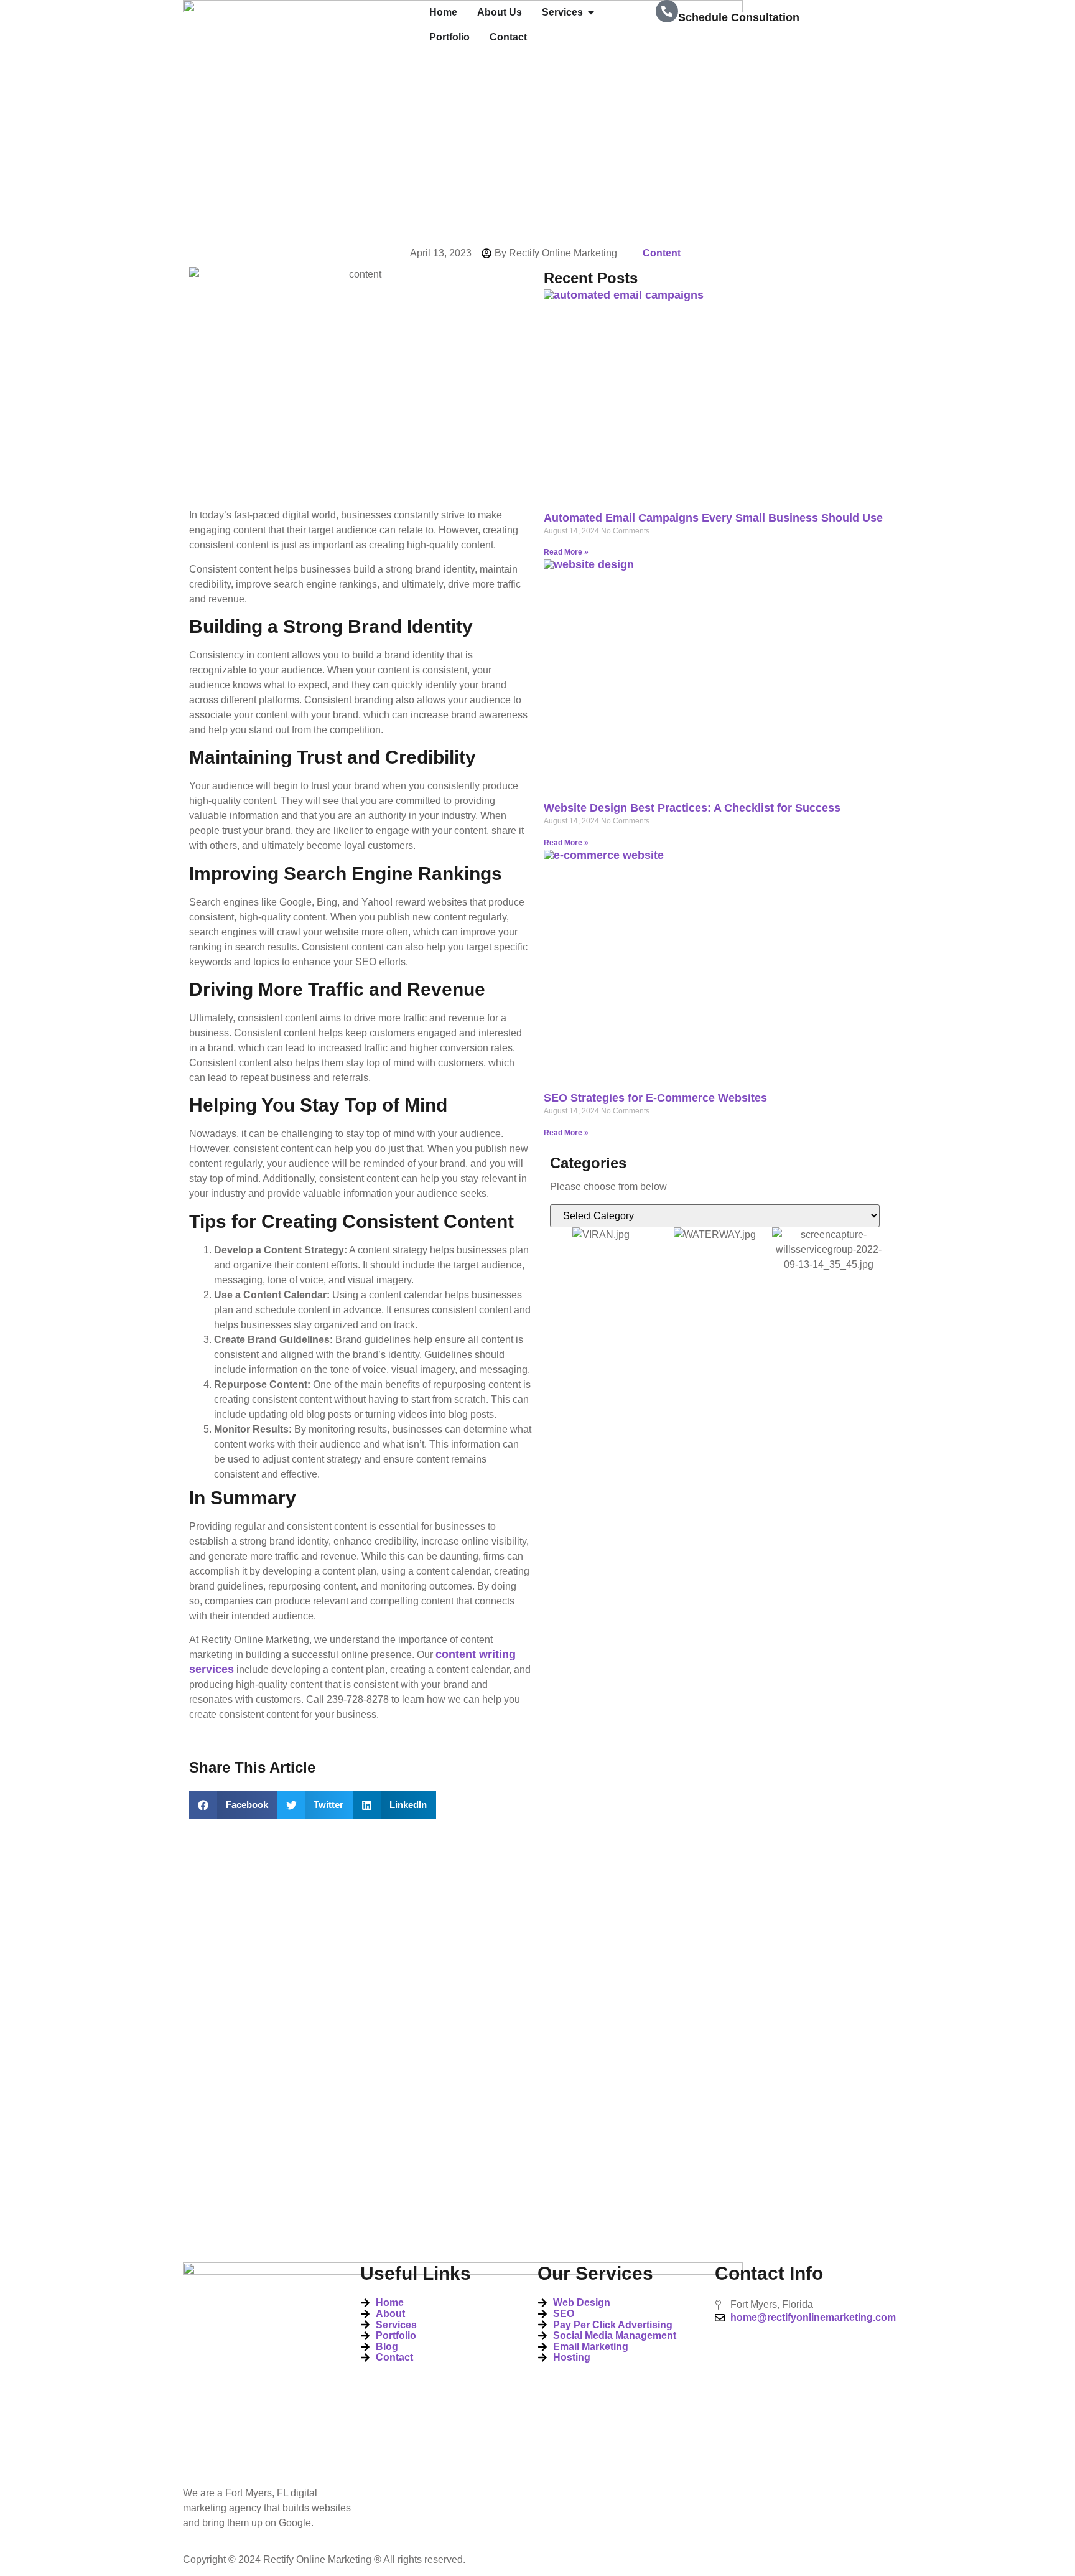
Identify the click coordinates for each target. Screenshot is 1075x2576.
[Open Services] (591, 12)
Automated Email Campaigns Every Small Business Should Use (713, 518)
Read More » (566, 552)
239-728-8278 (713, 44)
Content (662, 253)
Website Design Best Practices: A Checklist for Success (692, 808)
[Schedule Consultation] (667, 11)
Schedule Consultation (739, 17)
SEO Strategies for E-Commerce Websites (655, 1098)
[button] (233, 1805)
